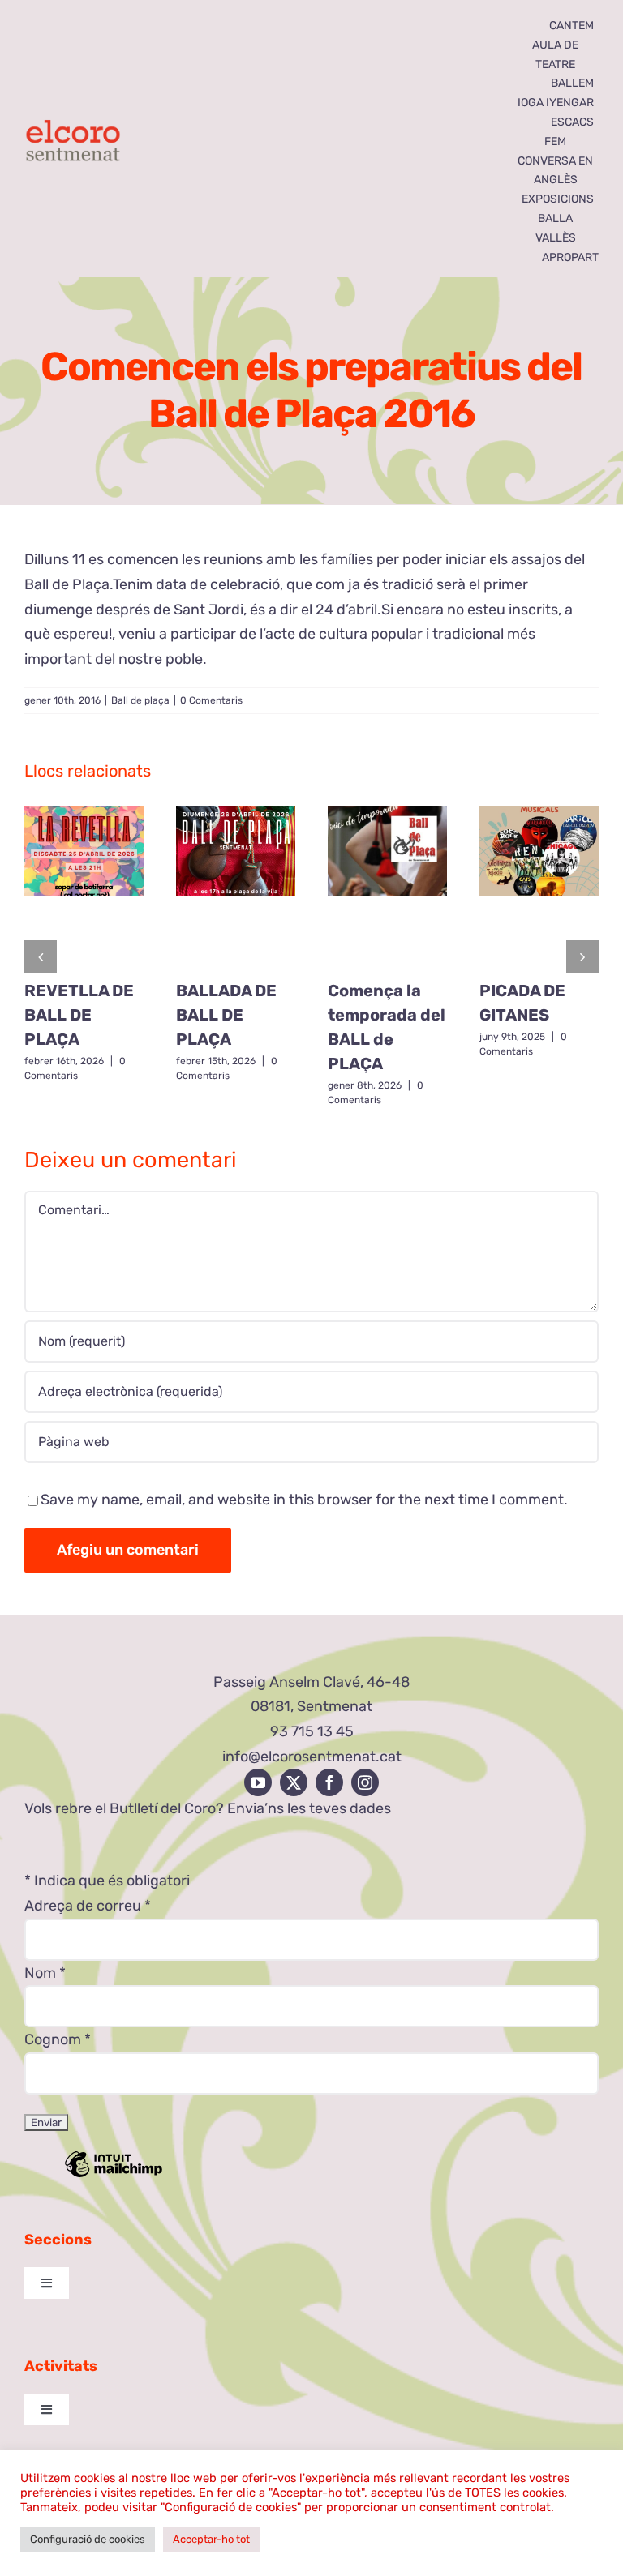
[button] (41, 956)
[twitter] (294, 1782)
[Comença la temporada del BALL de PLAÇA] (387, 887)
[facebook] (329, 1782)
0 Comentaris (211, 700)
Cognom (58, 2039)
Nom (45, 1973)
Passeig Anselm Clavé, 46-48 (311, 1682)
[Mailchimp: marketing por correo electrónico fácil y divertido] (114, 2176)
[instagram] (365, 1782)
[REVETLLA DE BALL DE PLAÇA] (84, 887)
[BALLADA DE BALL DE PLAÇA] (236, 887)
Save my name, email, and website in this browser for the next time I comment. (304, 1500)
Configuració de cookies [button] (88, 2539)
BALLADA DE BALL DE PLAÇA (226, 1015)
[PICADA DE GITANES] (539, 887)
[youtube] (258, 1782)
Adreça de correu (88, 1906)
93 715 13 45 (312, 1731)
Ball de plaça (140, 700)
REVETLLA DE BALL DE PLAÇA (79, 1015)
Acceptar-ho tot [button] (211, 2539)
